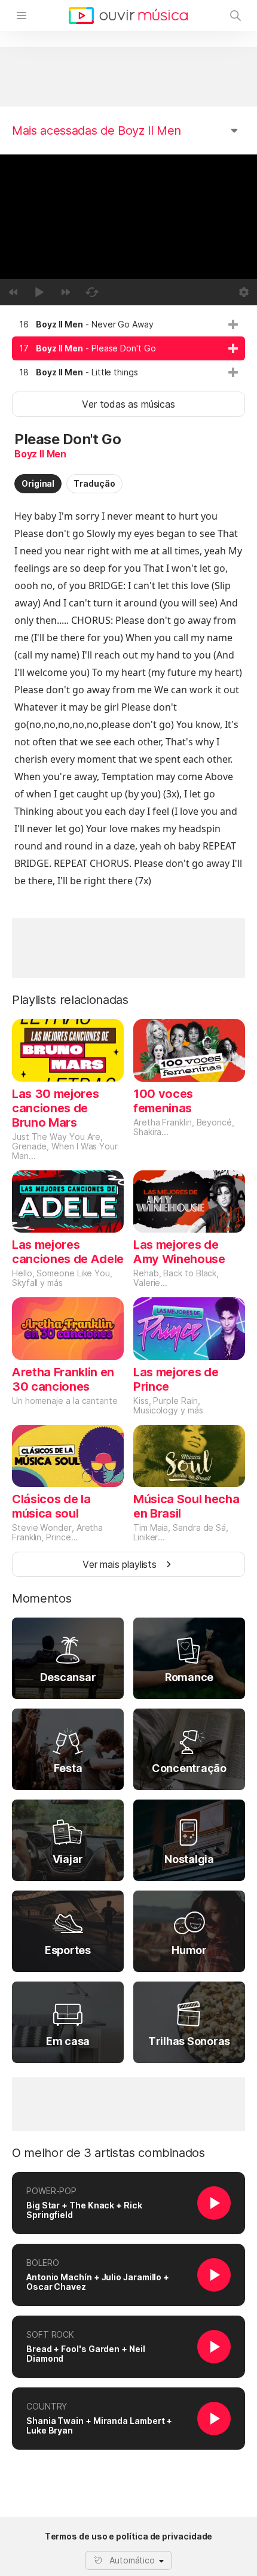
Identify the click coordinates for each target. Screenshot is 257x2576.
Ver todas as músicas (128, 404)
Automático (132, 2560)
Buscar (235, 16)
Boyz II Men (40, 454)
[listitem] (128, 324)
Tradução (94, 483)
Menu (22, 16)
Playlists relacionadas (70, 1000)
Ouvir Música (128, 16)
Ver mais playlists (120, 1564)
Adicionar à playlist (233, 324)
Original (38, 483)
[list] (128, 348)
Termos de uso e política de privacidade (129, 2536)
